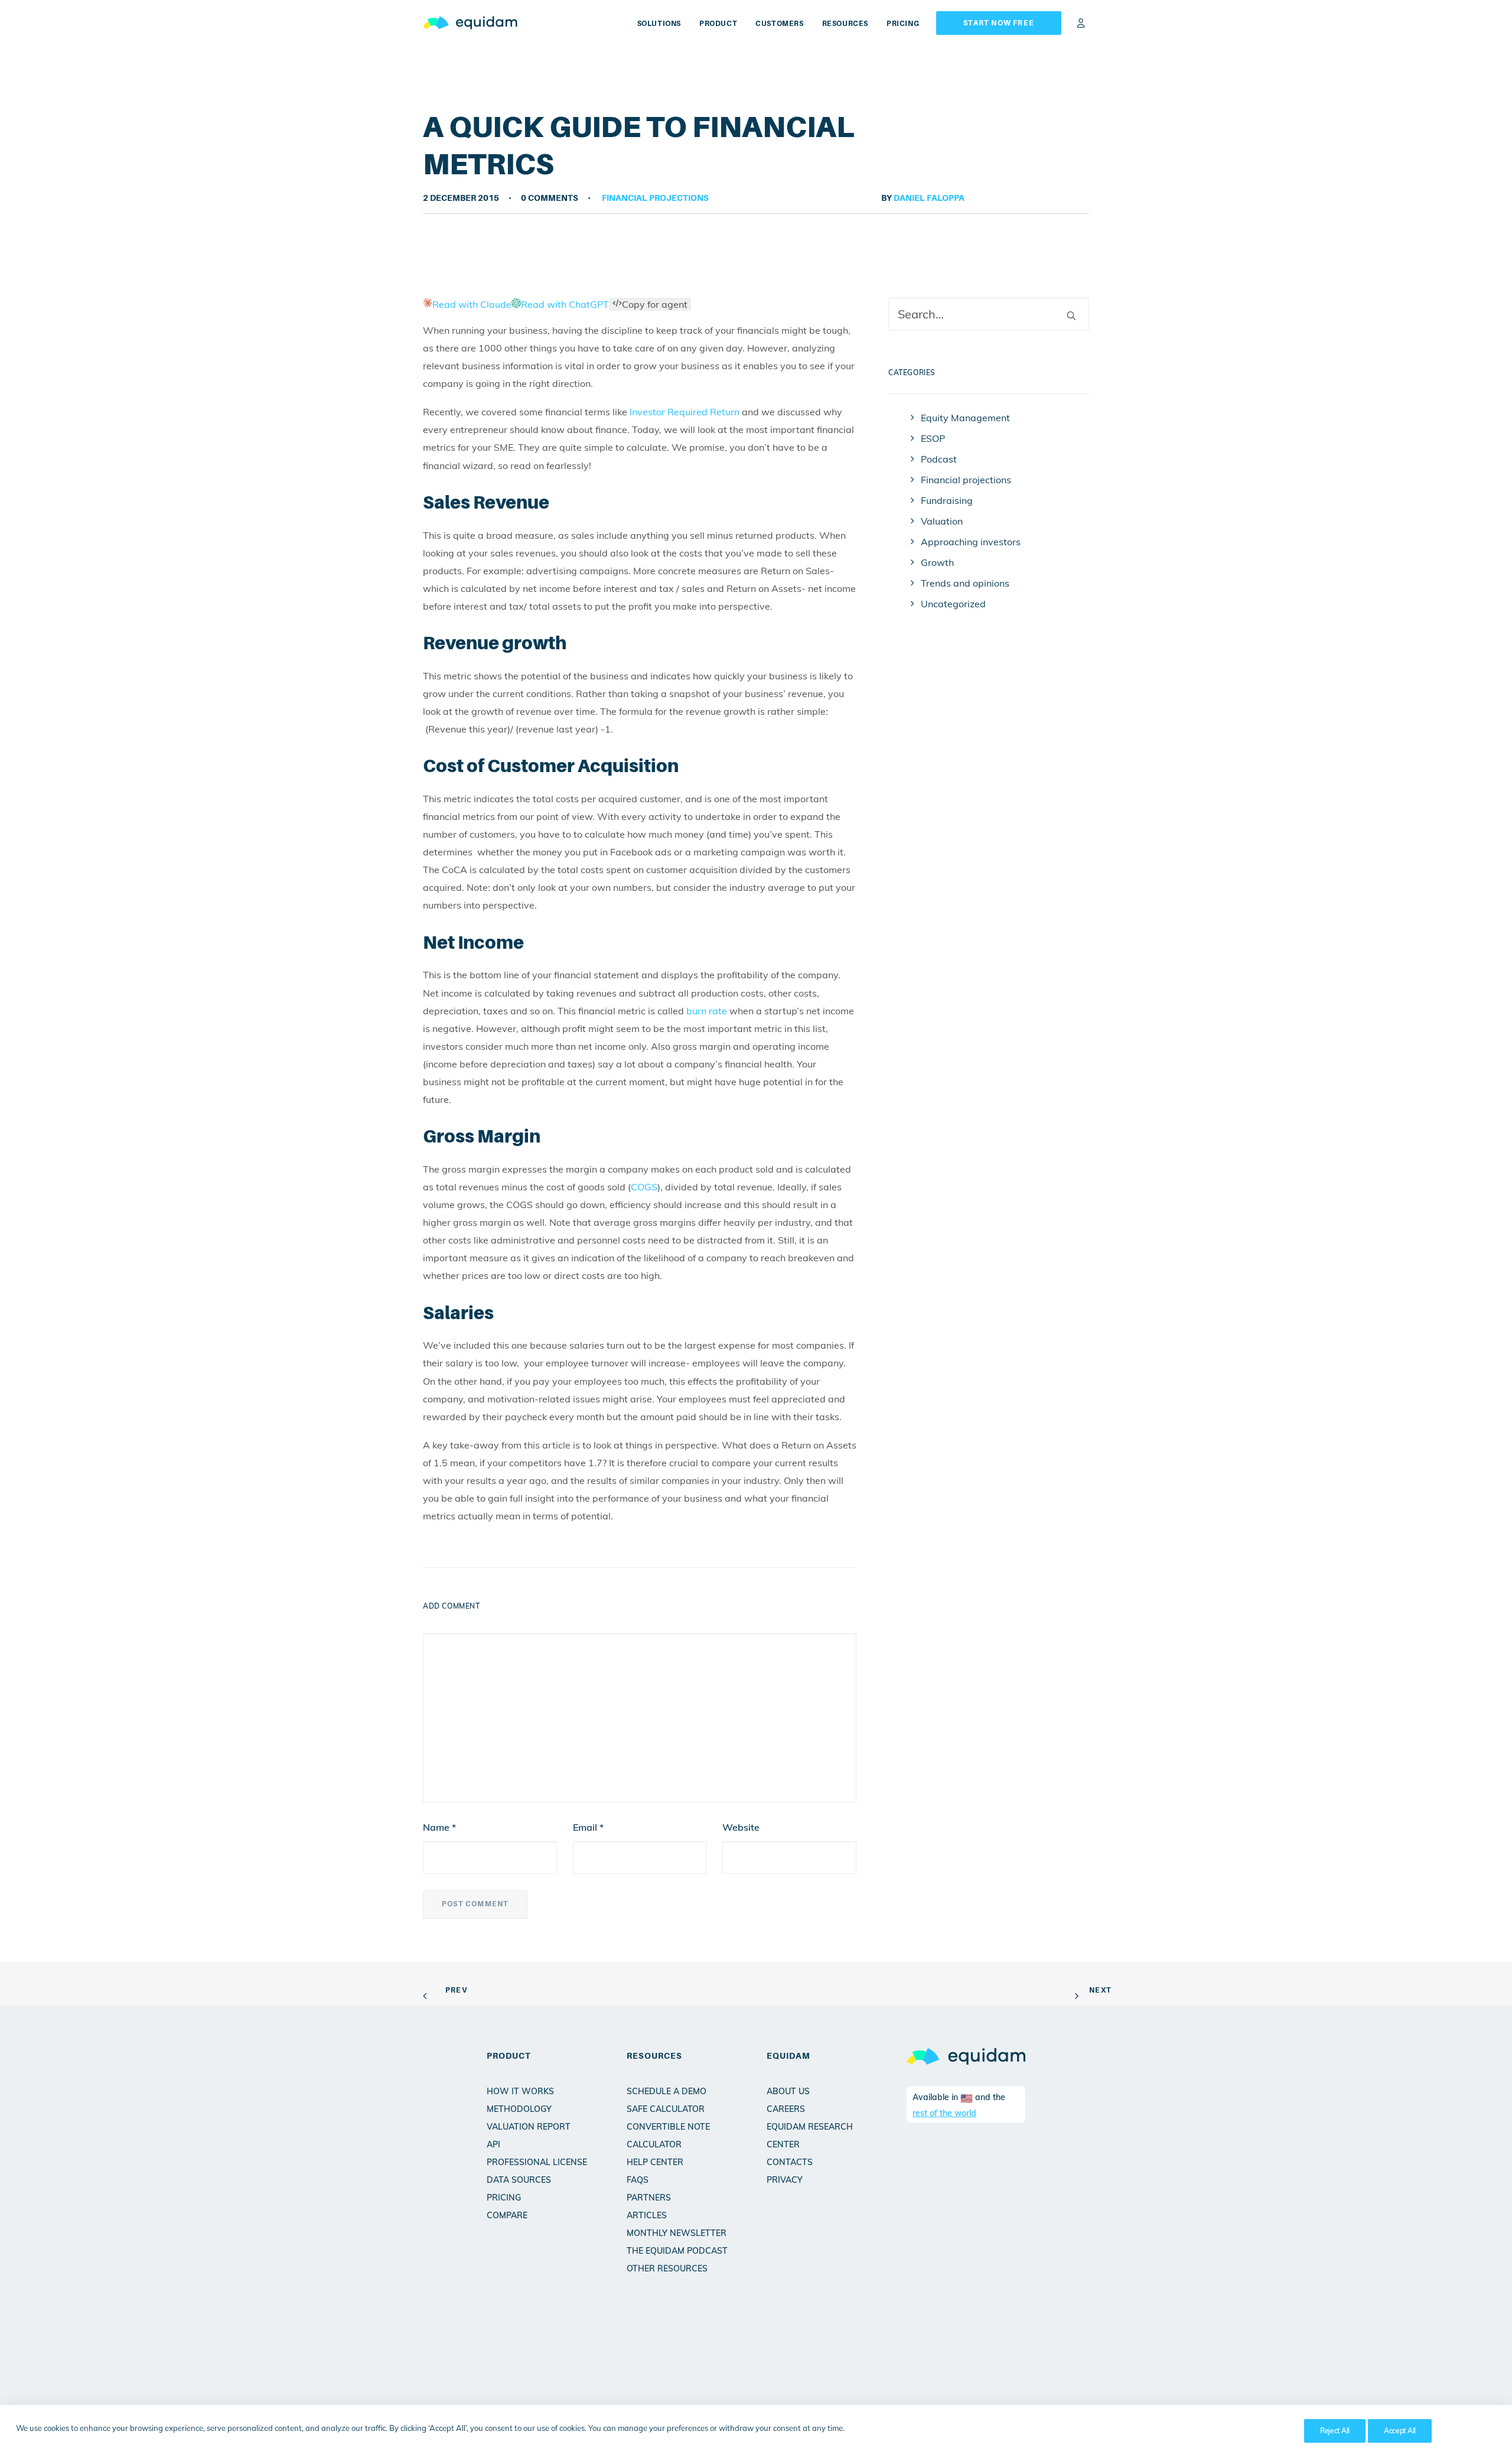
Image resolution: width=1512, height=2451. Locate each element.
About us (788, 2091)
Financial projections (655, 198)
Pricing (903, 24)
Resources (845, 24)
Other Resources (667, 2268)
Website (741, 1827)
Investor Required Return (685, 412)
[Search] (989, 314)
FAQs (638, 2180)
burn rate (707, 1011)
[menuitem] (663, 23)
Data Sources (519, 2180)
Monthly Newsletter (677, 2233)
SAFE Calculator (666, 2109)
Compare (507, 2215)
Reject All (1335, 2431)
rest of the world (944, 2113)
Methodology (519, 2109)
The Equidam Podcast (677, 2251)
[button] (1071, 315)
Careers (786, 2109)
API (493, 2144)
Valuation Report (529, 2127)
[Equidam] (470, 23)
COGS (644, 1187)
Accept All (1400, 2431)
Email (588, 1827)
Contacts (790, 2162)
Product (718, 24)
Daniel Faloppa (929, 198)
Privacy (785, 2180)
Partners (649, 2198)
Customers (779, 24)
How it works (520, 2091)
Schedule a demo (667, 2091)
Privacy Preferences (1254, 2431)
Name (439, 1827)
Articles (647, 2215)
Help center (655, 2162)
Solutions (659, 24)
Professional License (537, 2162)
